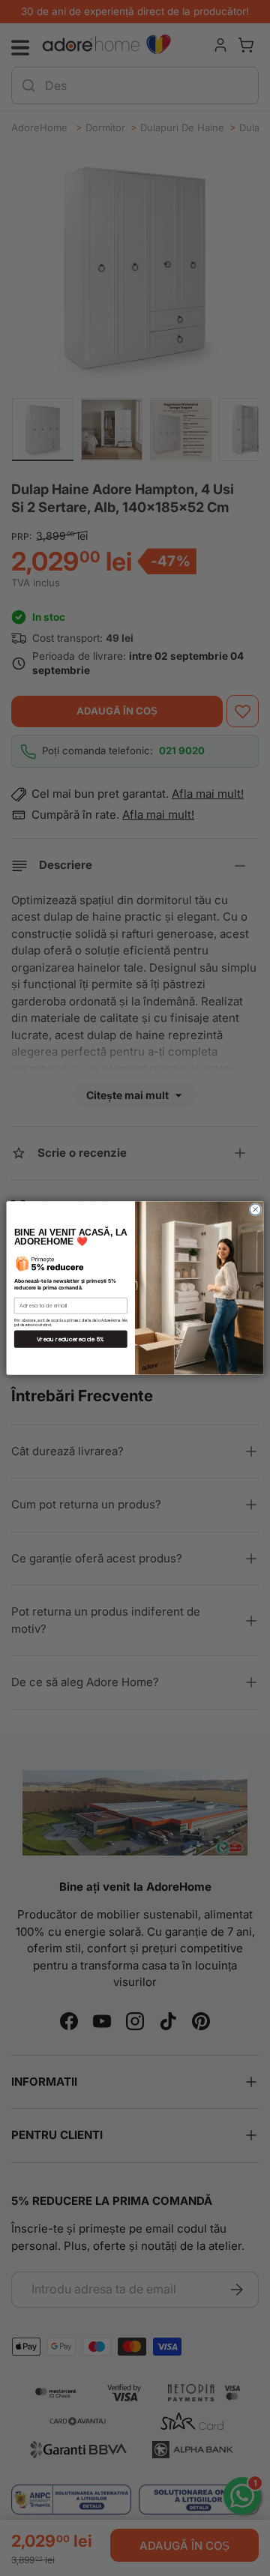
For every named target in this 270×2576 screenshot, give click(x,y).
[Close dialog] (255, 1210)
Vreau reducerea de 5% (70, 1339)
